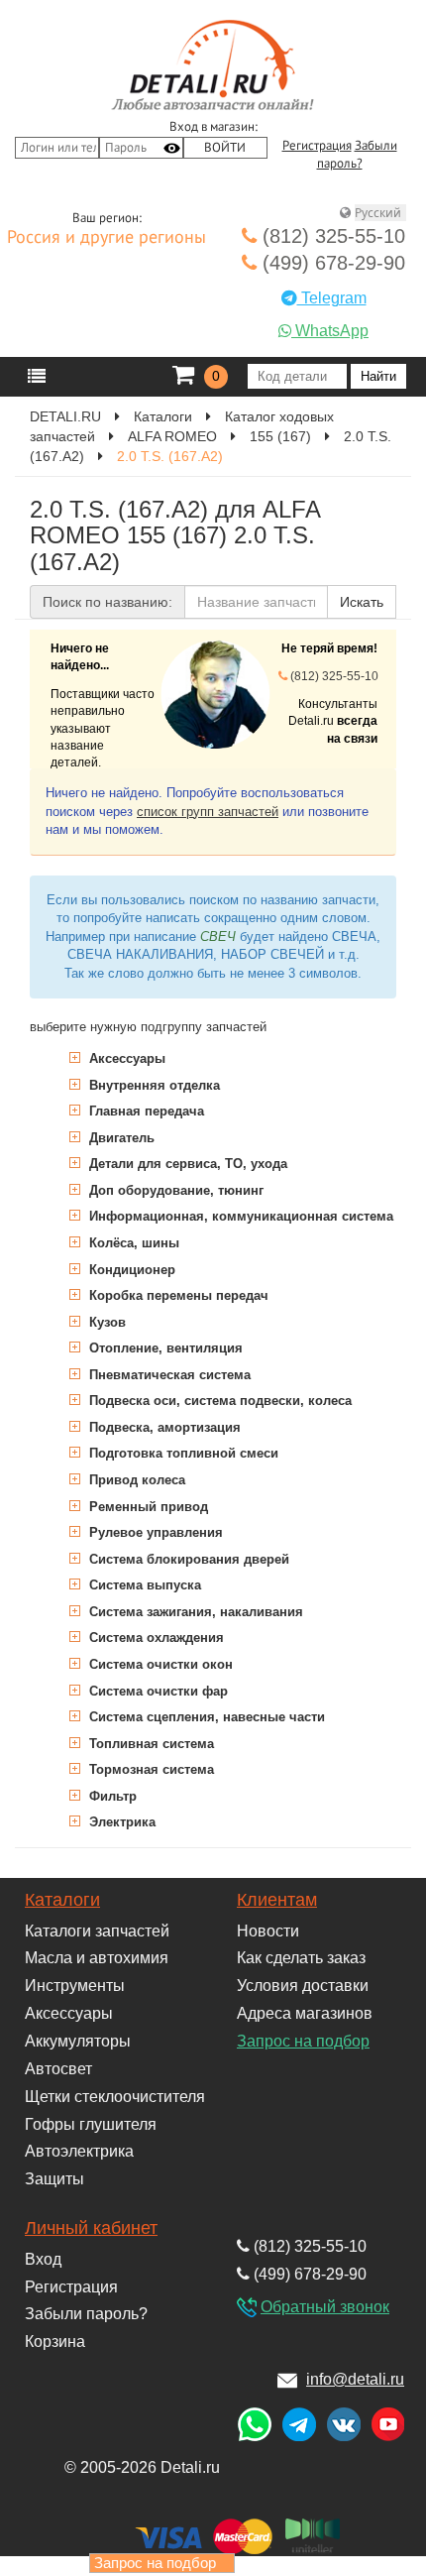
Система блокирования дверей (187, 1559)
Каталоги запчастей (97, 1931)
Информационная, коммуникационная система (239, 1216)
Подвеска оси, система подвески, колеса (218, 1401)
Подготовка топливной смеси (182, 1453)
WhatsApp (330, 331)
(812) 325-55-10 (331, 236)
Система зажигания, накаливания (194, 1612)
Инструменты (75, 1986)
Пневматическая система (168, 1375)
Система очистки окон (159, 1664)
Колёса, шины (132, 1243)
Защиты (54, 2179)
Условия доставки (303, 1986)
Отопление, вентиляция (164, 1348)
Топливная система (150, 1744)
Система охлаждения (155, 1638)
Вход (43, 2259)
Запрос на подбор (303, 2041)
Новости (268, 1931)
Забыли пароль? (86, 2314)
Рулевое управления (154, 1532)
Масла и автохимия (97, 1958)
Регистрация (317, 146)
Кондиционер (130, 1270)
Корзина (55, 2342)
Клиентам (277, 1900)
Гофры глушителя (91, 2124)
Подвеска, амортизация (163, 1427)
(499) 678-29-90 (331, 263)
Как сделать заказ (301, 1958)
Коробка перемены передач (177, 1295)
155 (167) (280, 436)
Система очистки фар (157, 1691)
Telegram (332, 298)
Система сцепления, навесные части (205, 1717)
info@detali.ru (355, 2379)
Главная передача (145, 1111)
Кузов (106, 1322)
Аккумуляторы (78, 2041)
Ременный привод (147, 1507)
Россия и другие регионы (106, 238)
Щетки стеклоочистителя (115, 2097)
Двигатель (120, 1138)
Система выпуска (143, 1585)
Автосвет (58, 2069)
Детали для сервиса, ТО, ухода (186, 1164)
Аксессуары (125, 1058)
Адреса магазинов (305, 2013)
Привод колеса (135, 1480)
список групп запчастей (208, 812)
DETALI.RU (65, 416)
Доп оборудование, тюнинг (174, 1190)
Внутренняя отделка (153, 1085)
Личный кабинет (91, 2228)
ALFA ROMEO (172, 436)
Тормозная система (150, 1769)
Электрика (120, 1822)
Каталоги (163, 416)
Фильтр (111, 1796)
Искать (362, 602)
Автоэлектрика (79, 2151)
